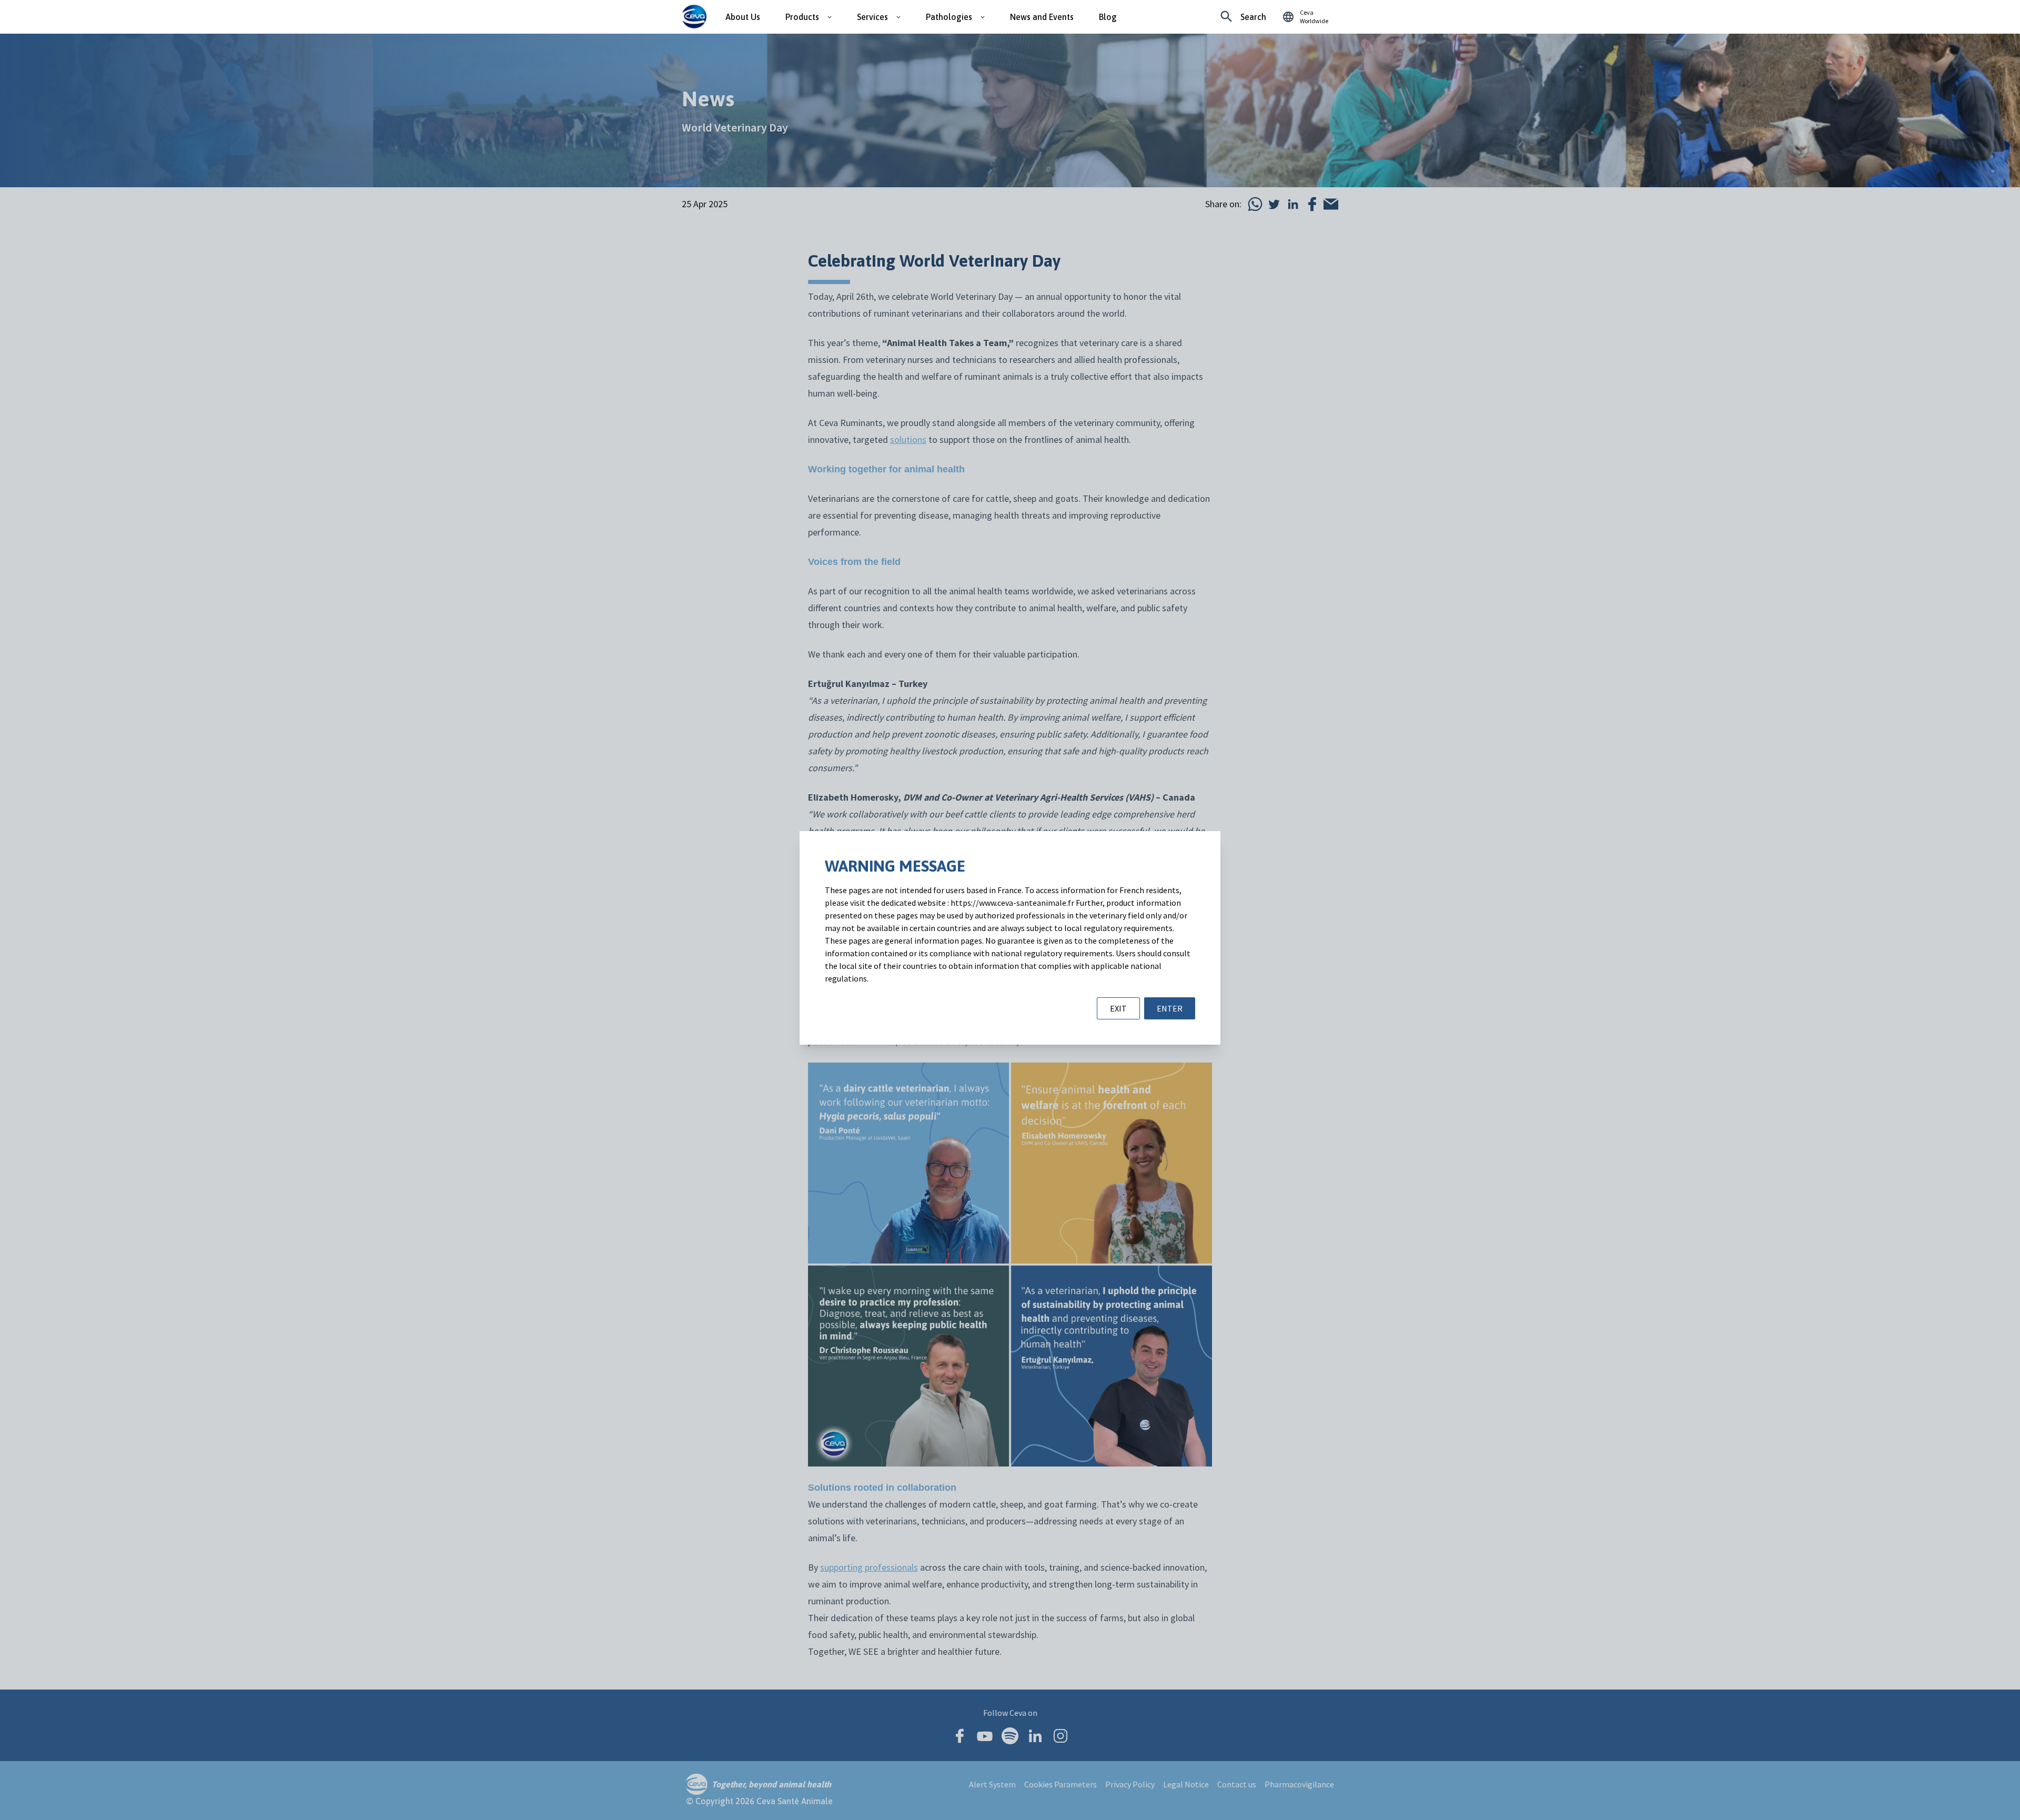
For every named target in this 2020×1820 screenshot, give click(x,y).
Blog (1108, 17)
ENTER (1170, 1008)
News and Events (1042, 17)
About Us (743, 17)
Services (872, 17)
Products (802, 17)
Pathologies (949, 17)
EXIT (1118, 1008)
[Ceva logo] (694, 17)
